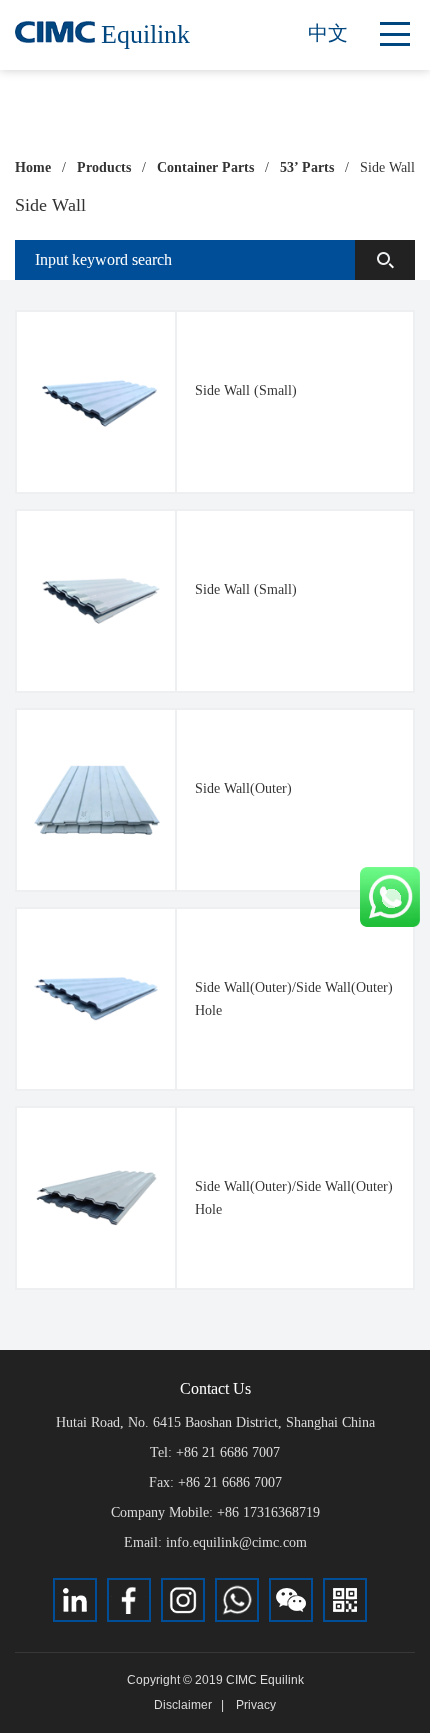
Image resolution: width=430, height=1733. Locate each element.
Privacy (256, 1705)
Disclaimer (183, 1705)
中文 (328, 33)
